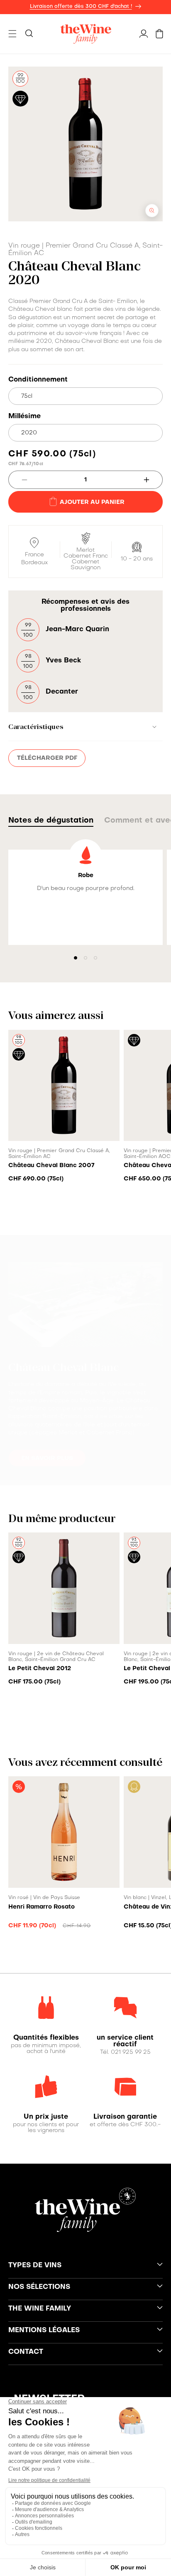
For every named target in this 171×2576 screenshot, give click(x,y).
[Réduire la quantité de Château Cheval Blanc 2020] (18, 480)
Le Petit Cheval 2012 (40, 1669)
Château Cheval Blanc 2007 (51, 1165)
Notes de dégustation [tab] (51, 821)
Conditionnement (38, 380)
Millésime (24, 417)
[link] (46, 2038)
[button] (12, 34)
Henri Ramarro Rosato (42, 1907)
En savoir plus (47, 1458)
